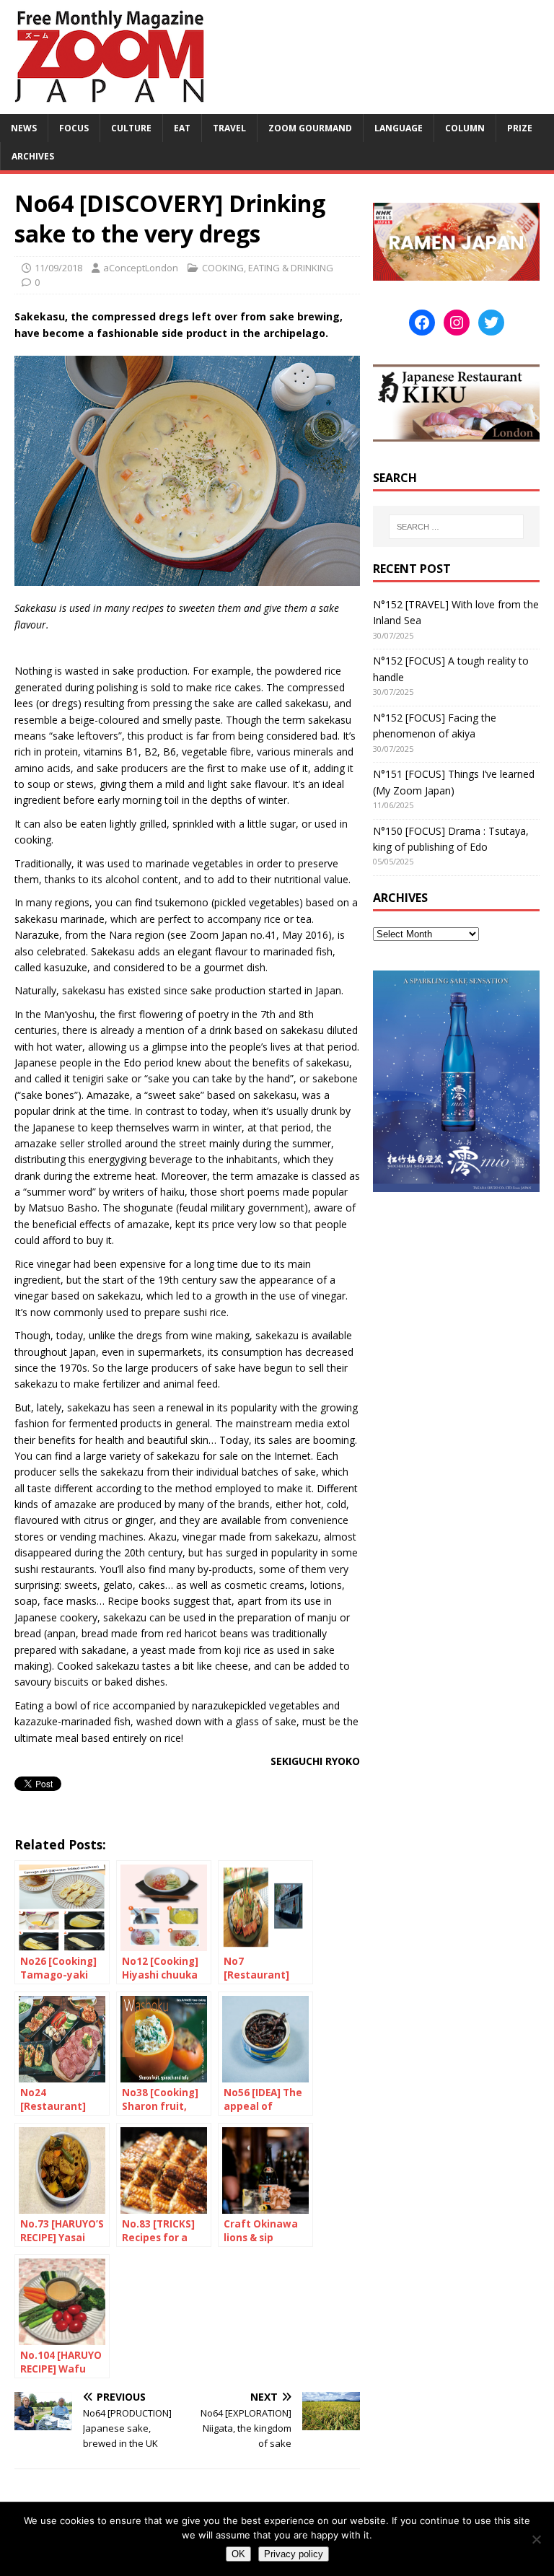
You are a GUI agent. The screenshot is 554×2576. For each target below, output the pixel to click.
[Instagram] (457, 323)
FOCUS (74, 128)
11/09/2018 (58, 268)
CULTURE (131, 128)
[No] (536, 2539)
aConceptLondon (141, 268)
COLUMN (465, 128)
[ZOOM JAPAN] (108, 106)
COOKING (223, 268)
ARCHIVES (33, 156)
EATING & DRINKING (291, 268)
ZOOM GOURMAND (310, 128)
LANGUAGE (399, 128)
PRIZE (520, 128)
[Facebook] (422, 323)
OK (238, 2554)
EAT (182, 128)
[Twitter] (491, 323)
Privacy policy (294, 2554)
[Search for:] (456, 527)
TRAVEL (229, 128)
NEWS (24, 128)
